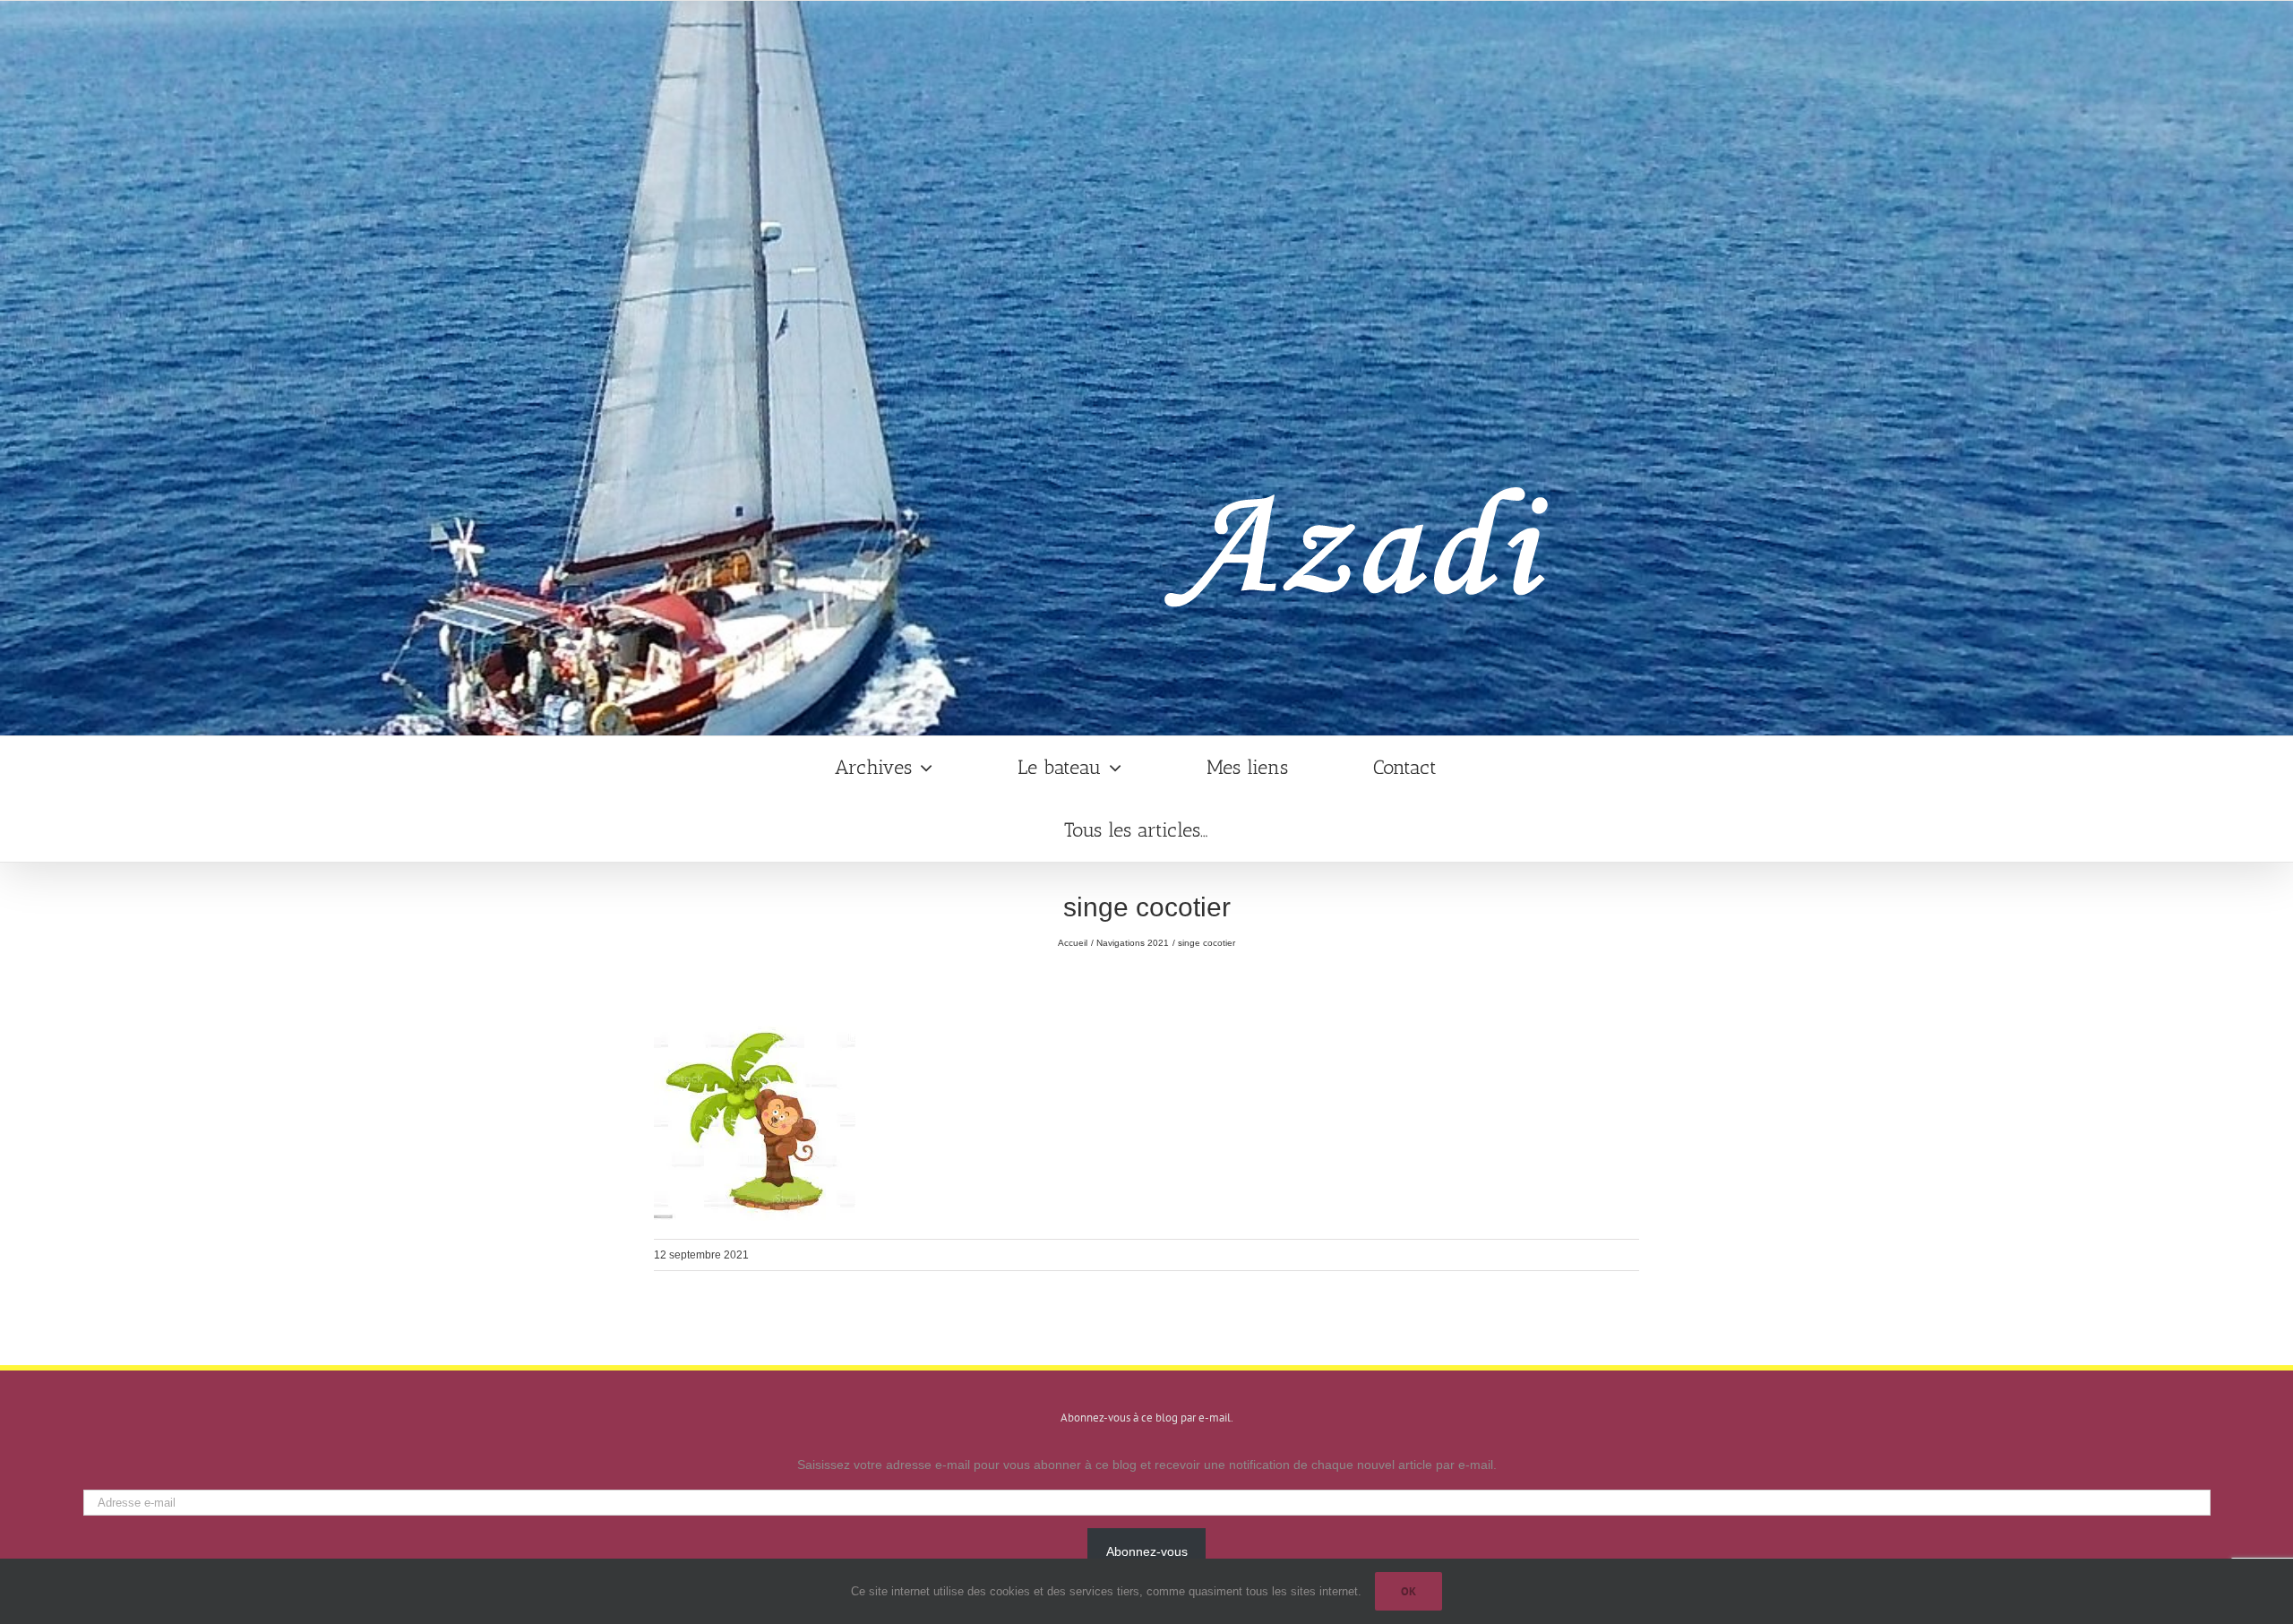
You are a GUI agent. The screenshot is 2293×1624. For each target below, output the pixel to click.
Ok (1408, 1591)
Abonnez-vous (1147, 1551)
